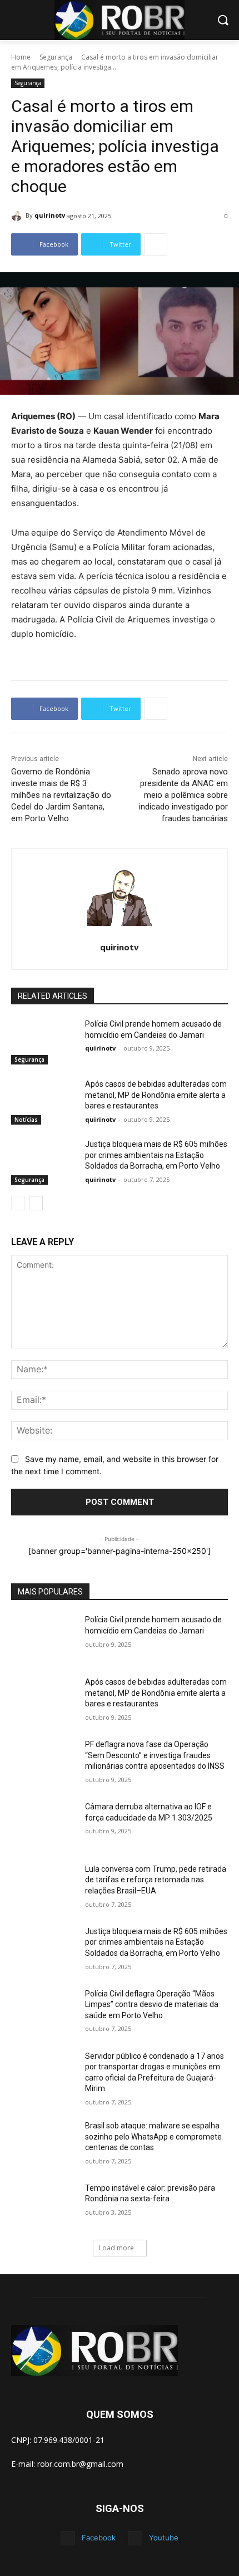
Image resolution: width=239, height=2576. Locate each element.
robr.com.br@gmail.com (80, 2464)
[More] (156, 244)
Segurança (56, 57)
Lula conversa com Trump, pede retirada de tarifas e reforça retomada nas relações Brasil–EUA (156, 1880)
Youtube (164, 2538)
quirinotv (50, 215)
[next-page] (36, 1203)
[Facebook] (68, 2538)
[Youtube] (135, 2538)
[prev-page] (18, 1203)
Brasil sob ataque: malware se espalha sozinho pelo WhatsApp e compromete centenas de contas (153, 2136)
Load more (116, 2248)
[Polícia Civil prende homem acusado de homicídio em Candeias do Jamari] (44, 1042)
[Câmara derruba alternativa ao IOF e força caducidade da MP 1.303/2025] (44, 1824)
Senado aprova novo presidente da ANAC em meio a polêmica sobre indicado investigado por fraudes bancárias (183, 795)
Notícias (26, 1120)
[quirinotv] (18, 215)
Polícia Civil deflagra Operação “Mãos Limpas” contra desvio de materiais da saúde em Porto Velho (152, 2005)
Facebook (99, 2538)
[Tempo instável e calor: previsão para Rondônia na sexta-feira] (44, 2206)
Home (21, 57)
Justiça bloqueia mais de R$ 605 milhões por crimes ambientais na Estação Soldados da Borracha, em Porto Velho (156, 1155)
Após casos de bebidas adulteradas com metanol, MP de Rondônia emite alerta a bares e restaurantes (156, 1095)
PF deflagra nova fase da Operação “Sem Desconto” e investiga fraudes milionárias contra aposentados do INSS (155, 1755)
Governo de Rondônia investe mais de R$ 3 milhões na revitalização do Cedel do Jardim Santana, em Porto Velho (61, 795)
